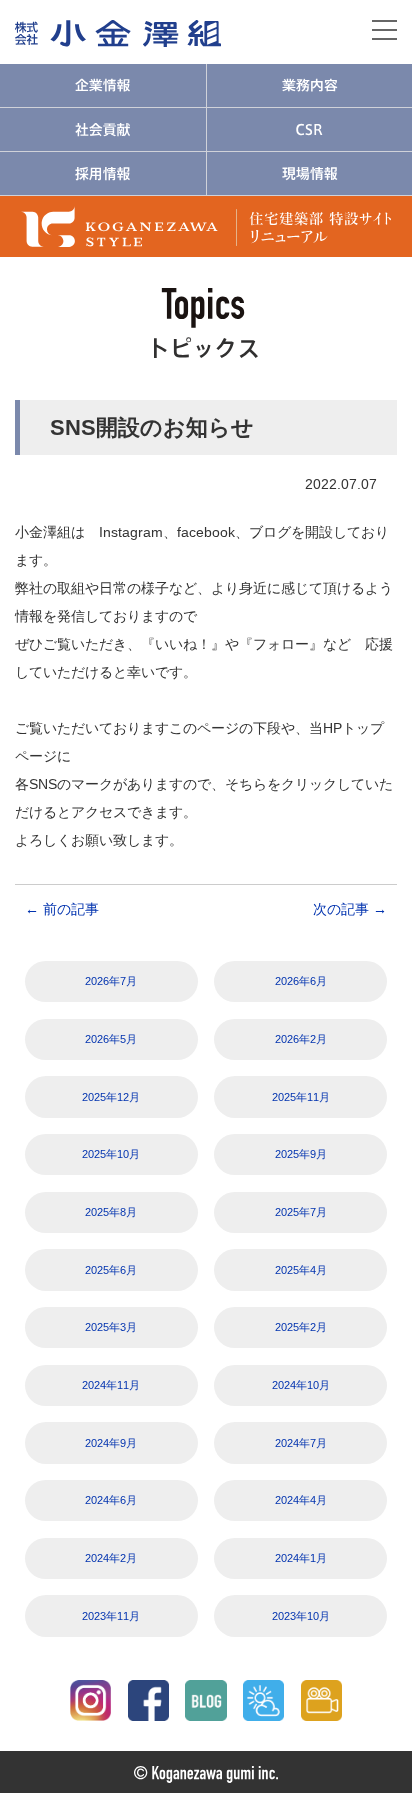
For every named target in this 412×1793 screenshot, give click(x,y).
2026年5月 (111, 1039)
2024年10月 (301, 1385)
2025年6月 (111, 1270)
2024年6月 (111, 1500)
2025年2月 (301, 1327)
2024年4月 (301, 1500)
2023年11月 (111, 1616)
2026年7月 (111, 981)
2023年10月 (301, 1616)
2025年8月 (111, 1212)
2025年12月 (111, 1097)
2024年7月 (301, 1443)
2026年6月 (301, 981)
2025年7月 (301, 1212)
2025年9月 (301, 1154)
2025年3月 (111, 1327)
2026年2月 (301, 1039)
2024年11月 (111, 1385)
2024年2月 (111, 1558)
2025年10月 (111, 1154)
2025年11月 (301, 1097)
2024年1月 (301, 1558)
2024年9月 (111, 1443)
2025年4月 (301, 1270)
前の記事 (62, 909)
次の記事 (350, 909)
